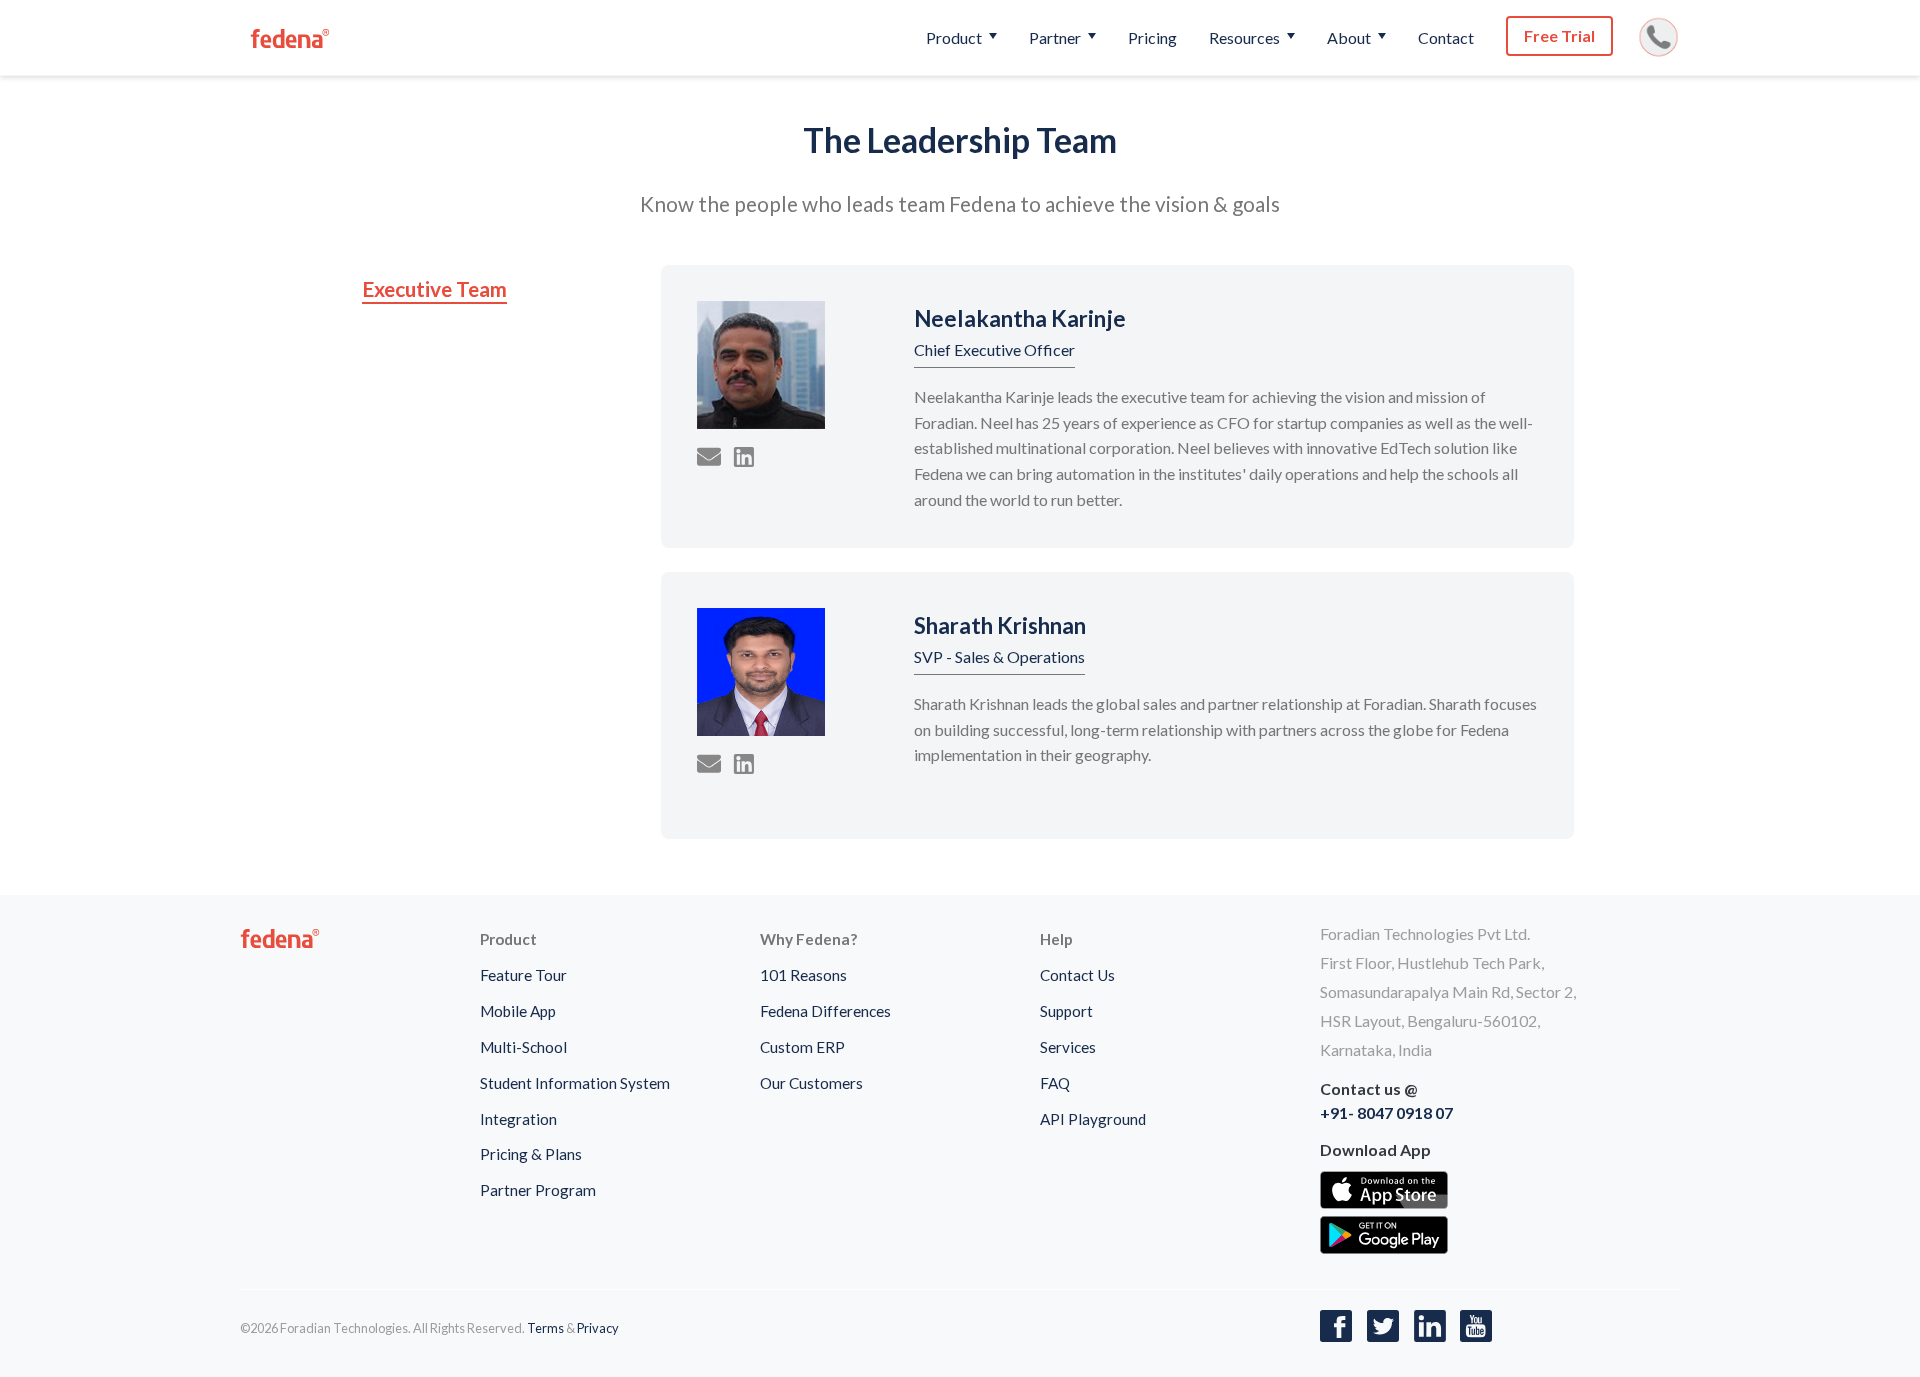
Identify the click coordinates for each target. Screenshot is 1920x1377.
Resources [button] (1246, 37)
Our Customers (811, 1083)
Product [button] (955, 37)
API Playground (1093, 1119)
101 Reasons (803, 975)
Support (1066, 1011)
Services (1068, 1047)
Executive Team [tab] (434, 288)
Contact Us (1077, 975)
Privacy (598, 1328)
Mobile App (518, 1011)
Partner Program (538, 1190)
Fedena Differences (825, 1011)
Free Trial (1559, 35)
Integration (518, 1119)
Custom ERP (802, 1047)
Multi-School (523, 1047)
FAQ (1055, 1083)
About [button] (1350, 37)
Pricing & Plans (531, 1154)
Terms (545, 1328)
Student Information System (575, 1083)
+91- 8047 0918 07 (1386, 1112)
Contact (1446, 37)
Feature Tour (523, 975)
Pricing (1152, 37)
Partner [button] (1056, 37)
